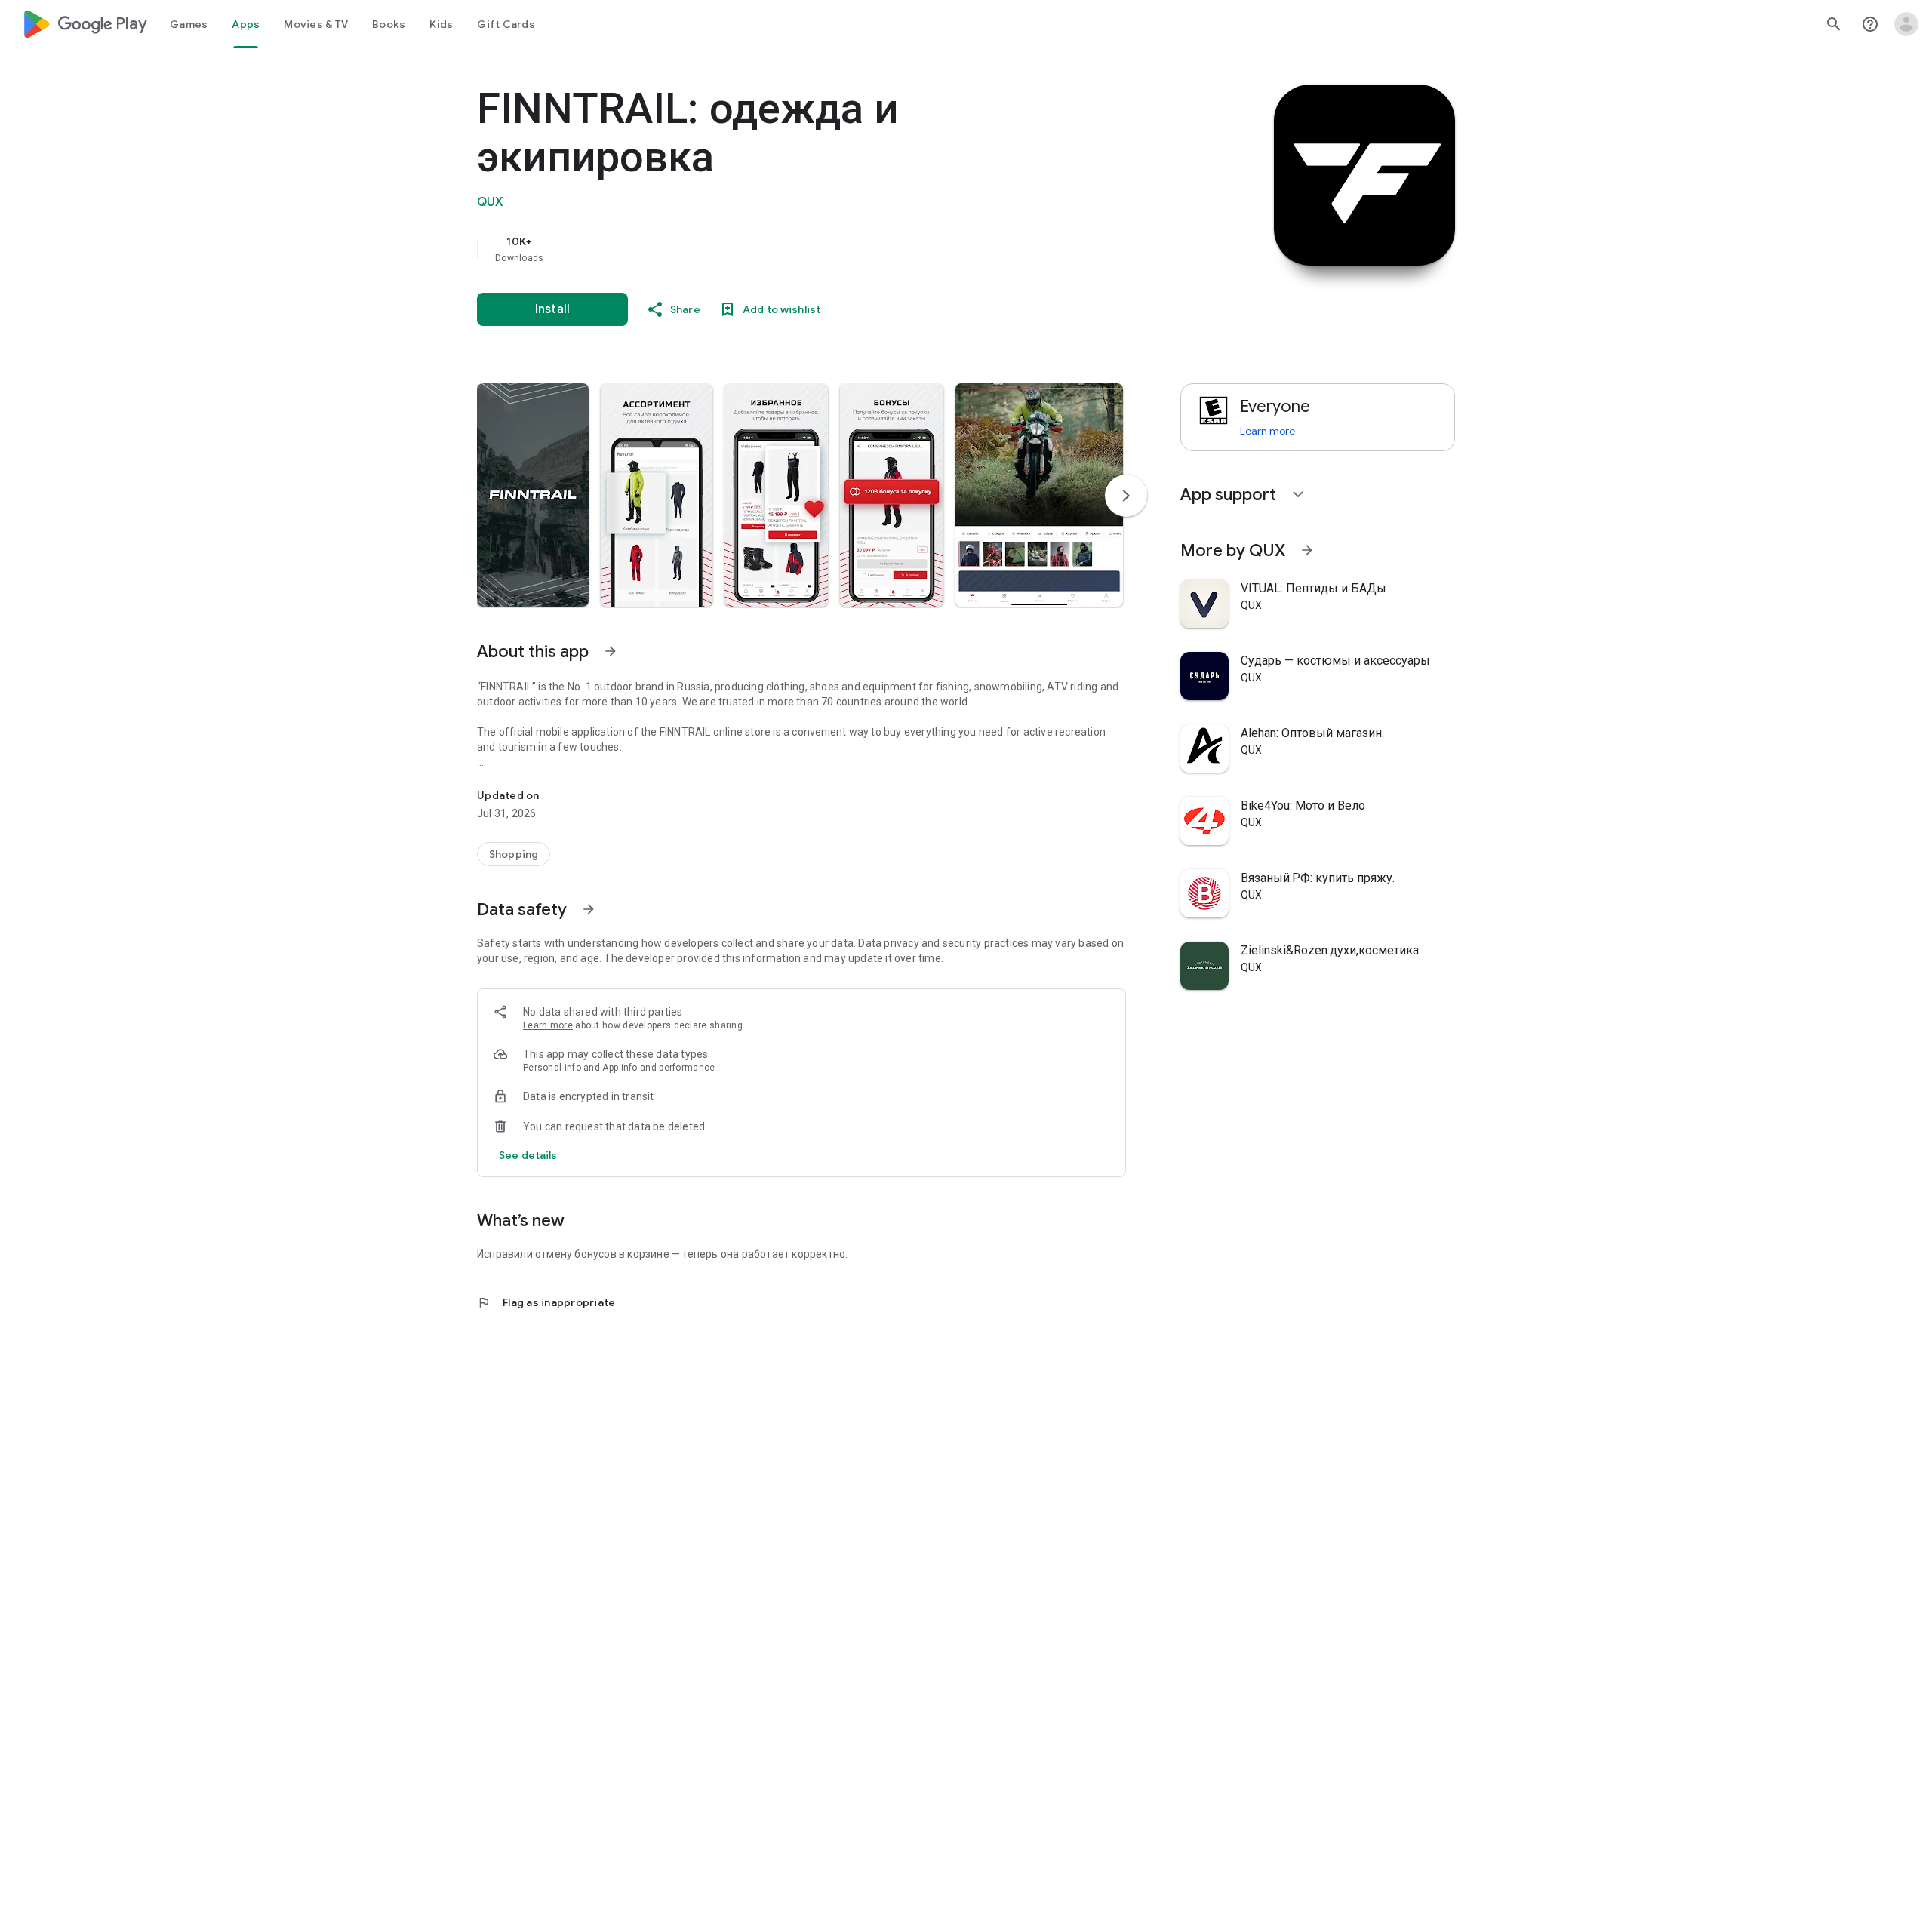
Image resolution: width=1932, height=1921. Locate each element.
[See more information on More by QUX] (1307, 550)
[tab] (189, 24)
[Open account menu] (1906, 24)
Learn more (548, 1025)
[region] (779, 249)
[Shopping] (514, 854)
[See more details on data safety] (528, 1155)
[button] (533, 495)
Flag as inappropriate (546, 1302)
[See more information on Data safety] (589, 909)
